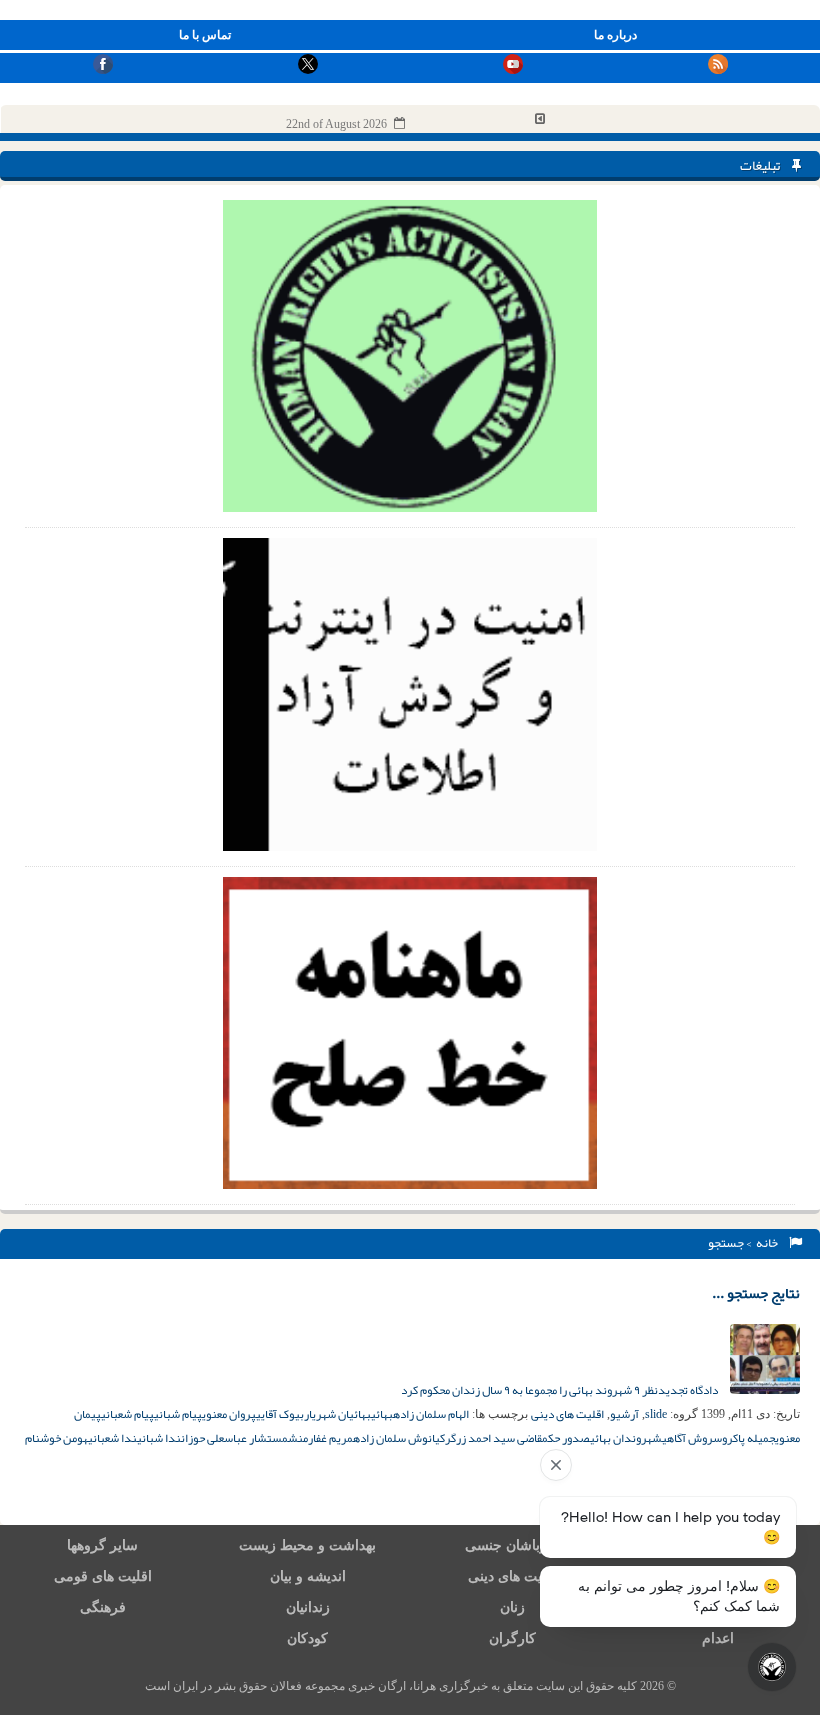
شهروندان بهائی (626, 1438)
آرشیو (624, 1414)
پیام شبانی (178, 1414)
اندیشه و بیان (308, 1576)
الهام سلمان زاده (431, 1414)
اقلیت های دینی (567, 1414)
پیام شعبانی (127, 1414)
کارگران (512, 1638)
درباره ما (615, 35)
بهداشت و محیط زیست (307, 1545)
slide (656, 1414)
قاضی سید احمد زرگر (493, 1438)
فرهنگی (103, 1607)
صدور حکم (566, 1438)
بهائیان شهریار (337, 1414)
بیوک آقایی (280, 1414)
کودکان (307, 1638)
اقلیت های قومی (103, 1576)
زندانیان (308, 1607)
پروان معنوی (229, 1414)
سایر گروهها (102, 1545)
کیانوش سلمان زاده (399, 1438)
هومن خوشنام (56, 1438)
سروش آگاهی (692, 1438)
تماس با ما (205, 35)
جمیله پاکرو (748, 1438)
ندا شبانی (159, 1438)
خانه (769, 1243)
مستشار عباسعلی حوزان (234, 1438)
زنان (512, 1607)
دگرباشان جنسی (513, 1545)
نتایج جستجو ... (756, 1293)
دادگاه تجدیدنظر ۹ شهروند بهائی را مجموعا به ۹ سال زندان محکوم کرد (560, 1390)
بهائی (382, 1414)
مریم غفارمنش (320, 1438)
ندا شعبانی (112, 1438)
